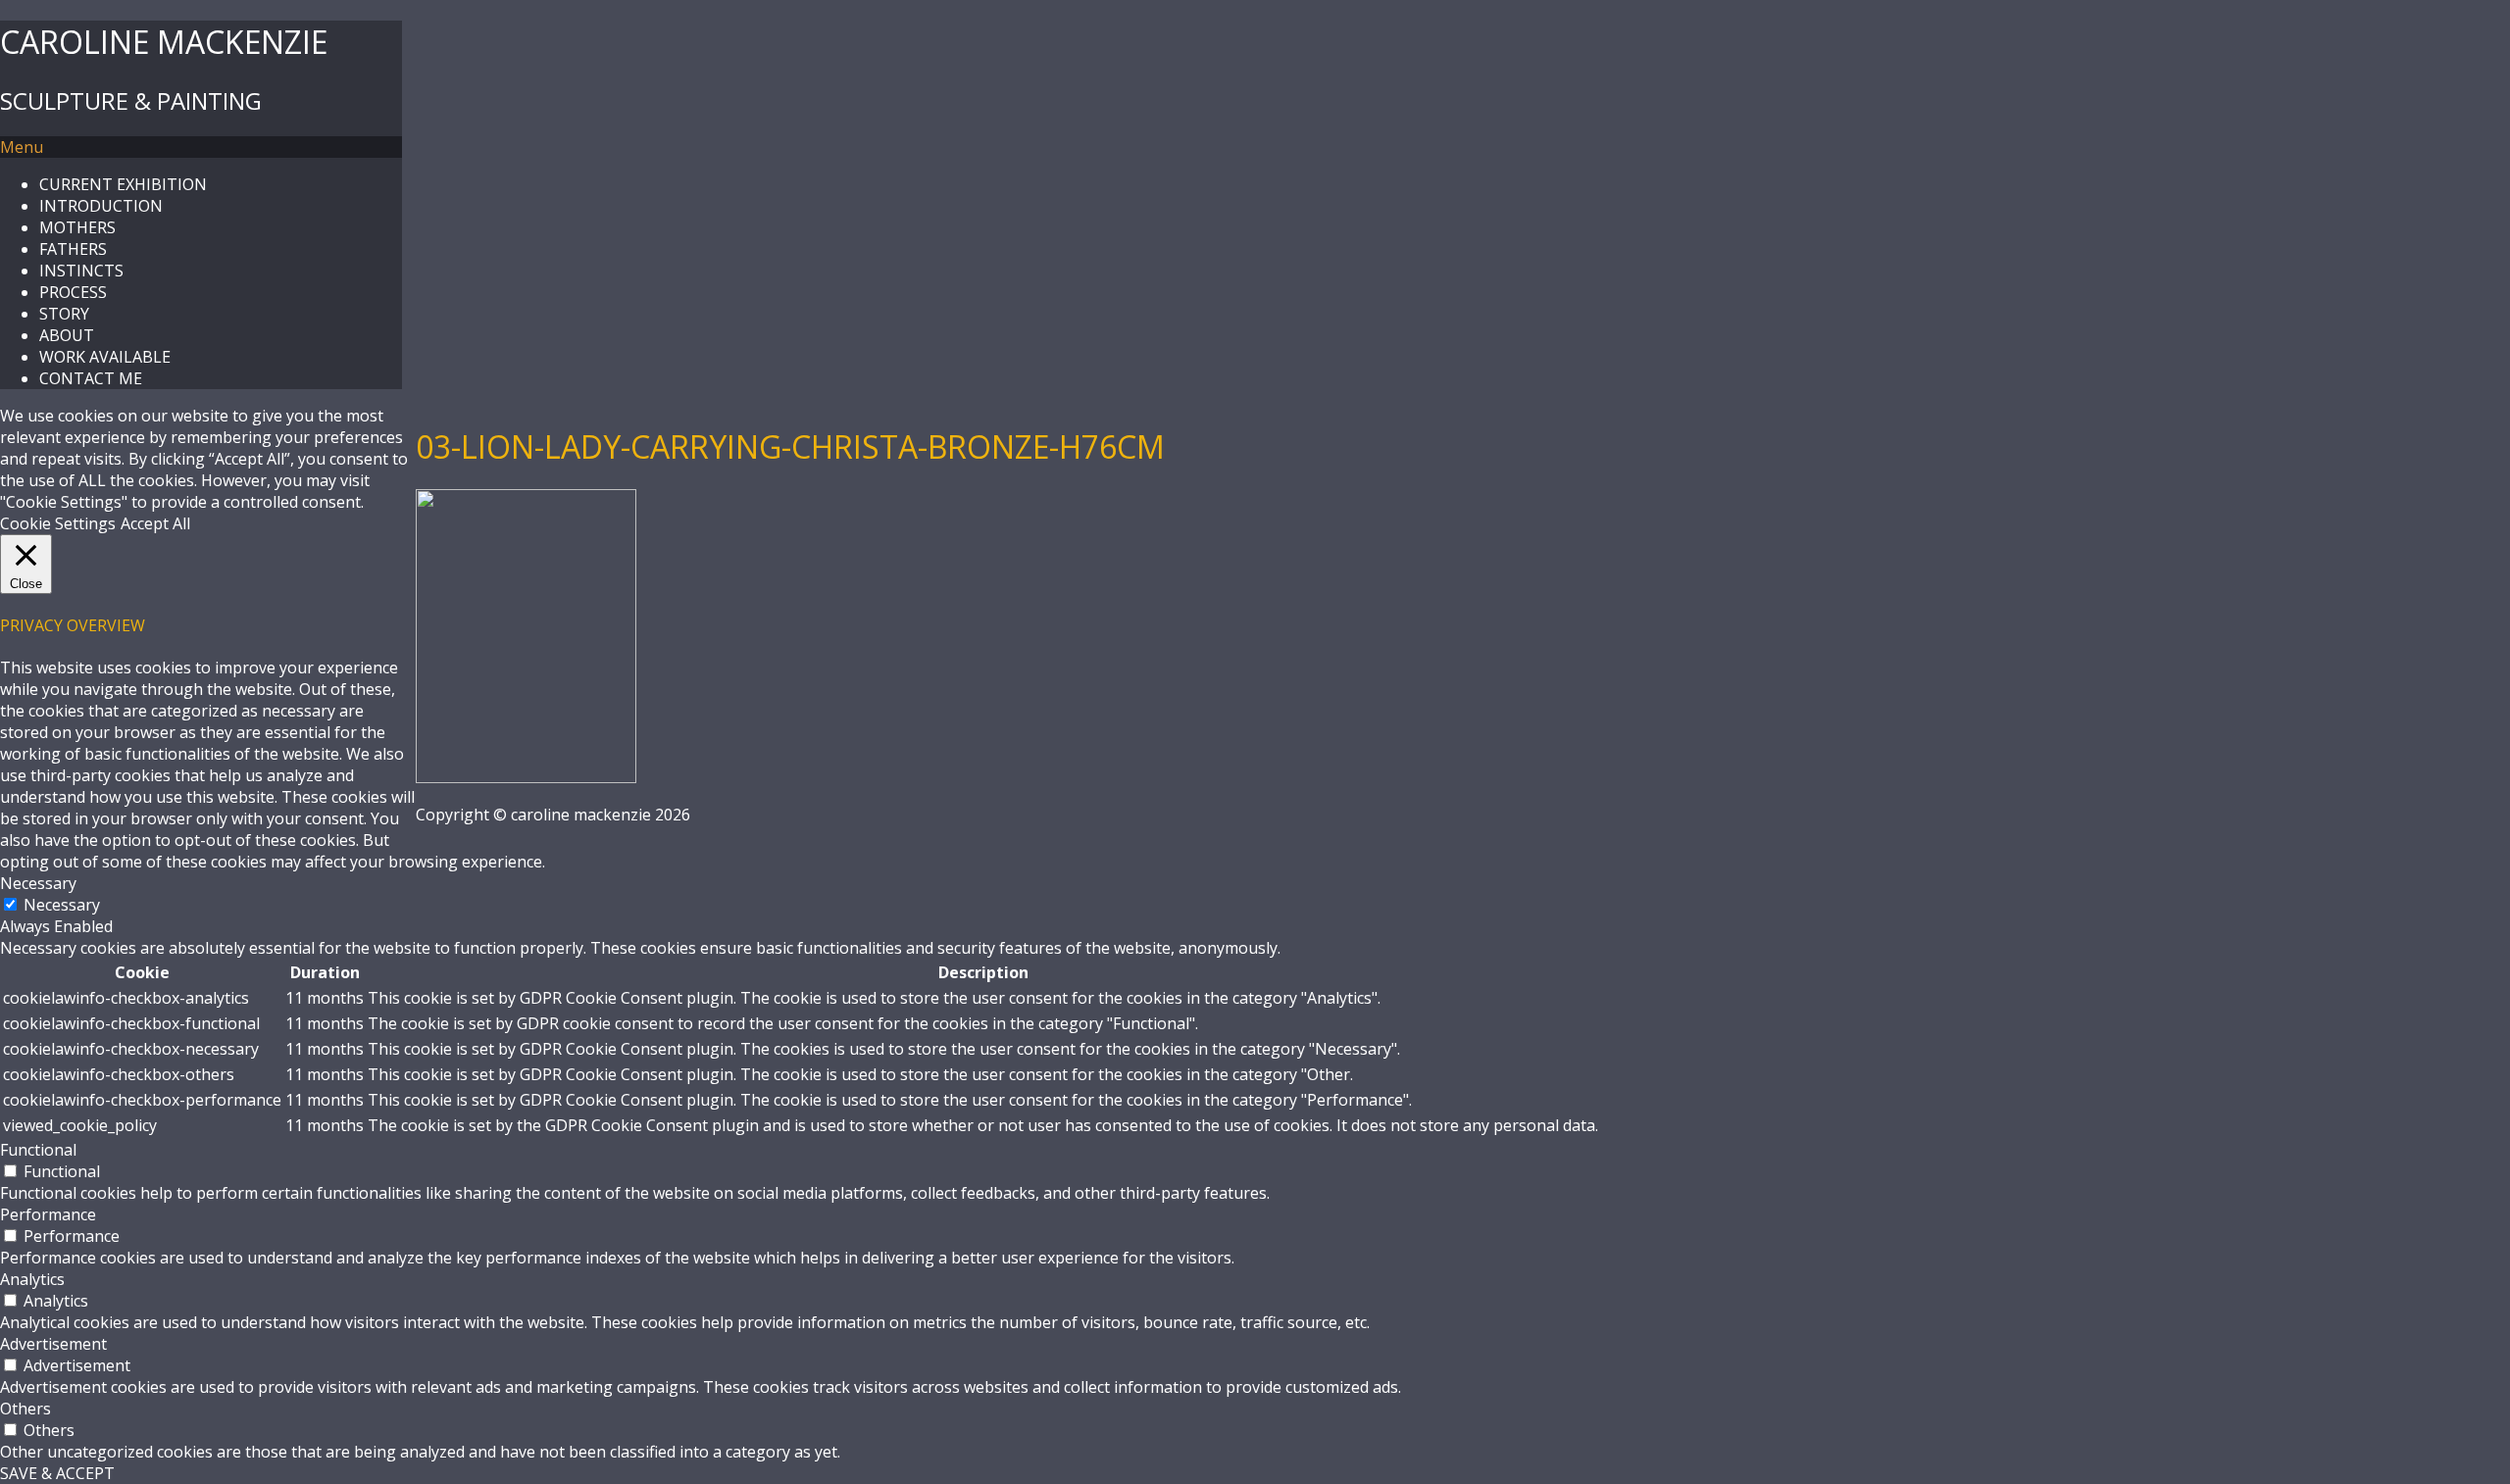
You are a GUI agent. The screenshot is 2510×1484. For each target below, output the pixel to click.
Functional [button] (38, 1150)
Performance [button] (48, 1214)
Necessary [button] (38, 883)
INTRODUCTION (101, 206)
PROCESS (73, 292)
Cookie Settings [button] (58, 523)
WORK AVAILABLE (105, 357)
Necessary (62, 905)
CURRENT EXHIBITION (123, 184)
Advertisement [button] (53, 1344)
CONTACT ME (91, 378)
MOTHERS (77, 227)
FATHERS (73, 249)
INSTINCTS (81, 271)
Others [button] (25, 1409)
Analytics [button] (32, 1279)
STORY (64, 314)
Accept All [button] (155, 523)
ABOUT (67, 335)
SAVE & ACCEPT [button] (57, 1473)
